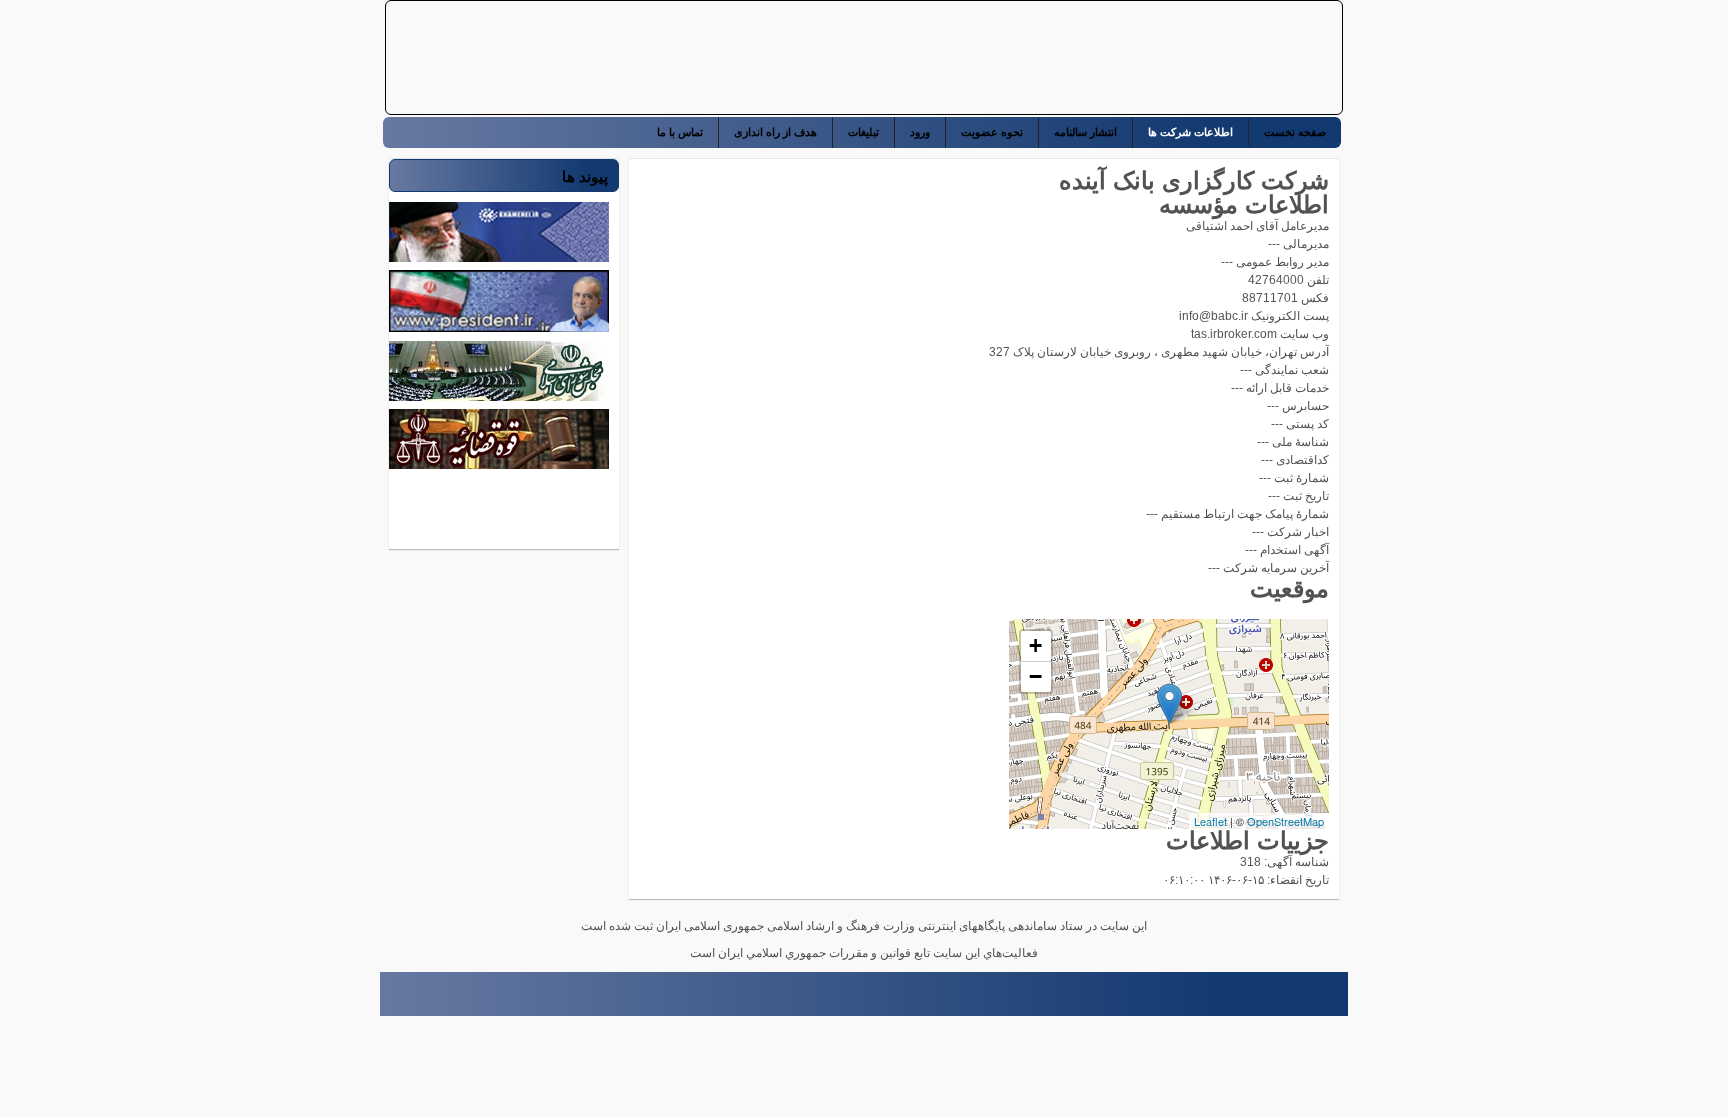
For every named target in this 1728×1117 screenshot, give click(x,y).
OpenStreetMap (1285, 821)
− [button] (1035, 676)
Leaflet (1210, 821)
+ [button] (1035, 645)
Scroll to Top (389, 1000)
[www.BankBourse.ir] (1207, 58)
